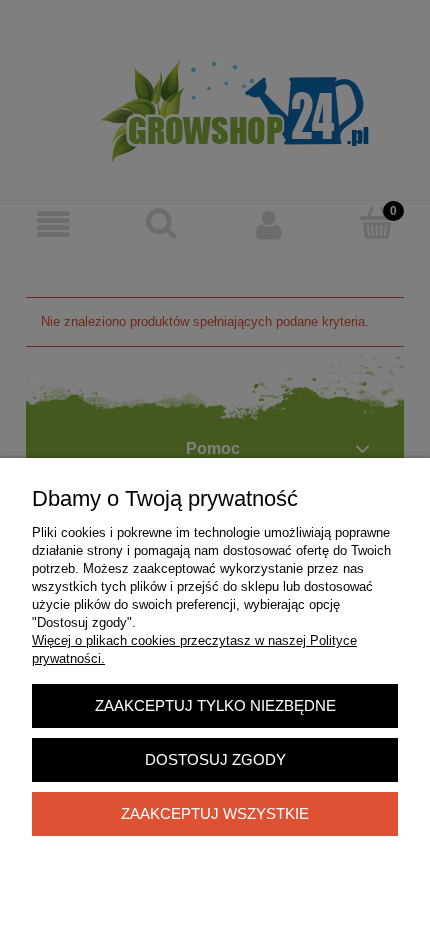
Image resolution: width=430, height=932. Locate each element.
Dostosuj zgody (215, 759)
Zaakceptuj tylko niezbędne (215, 705)
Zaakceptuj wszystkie (215, 813)
